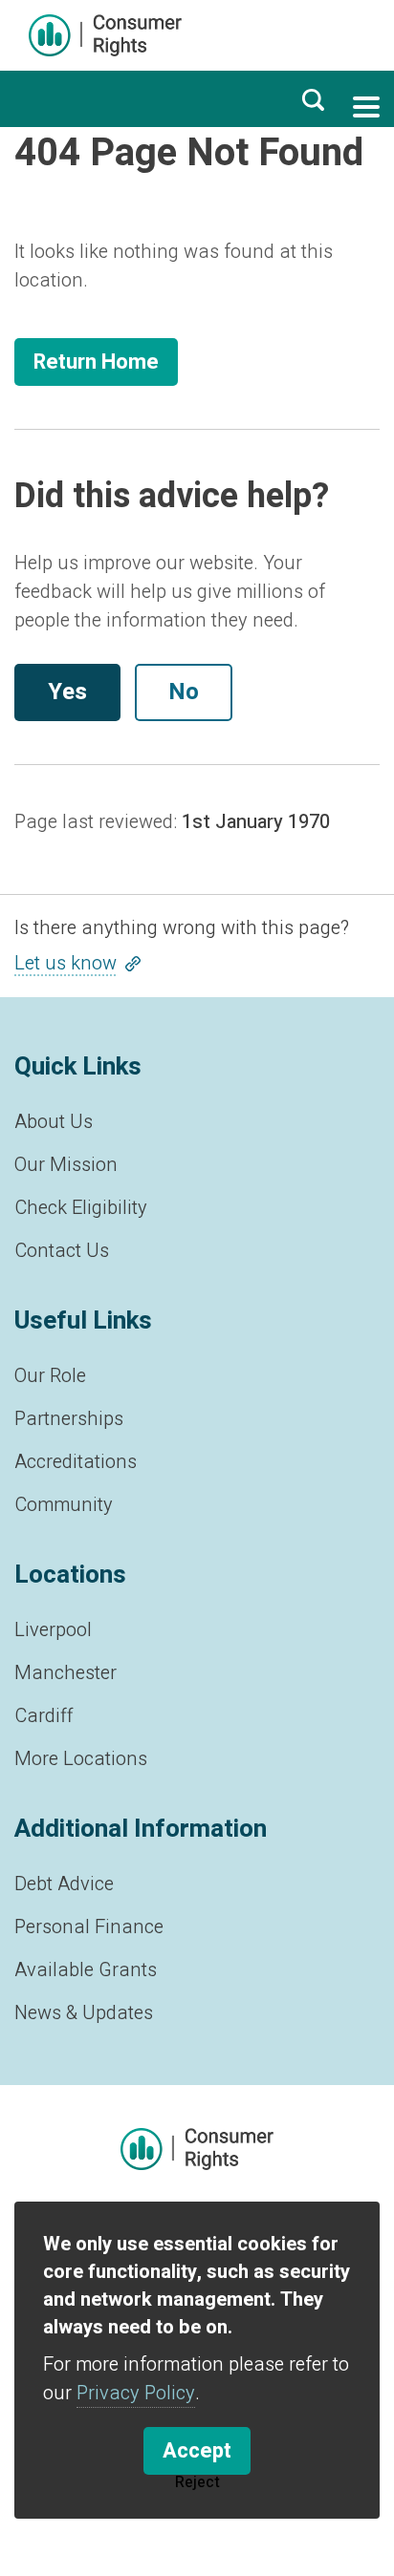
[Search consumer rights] (313, 99)
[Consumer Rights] (105, 35)
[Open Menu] (366, 107)
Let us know (66, 963)
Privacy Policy (136, 2393)
